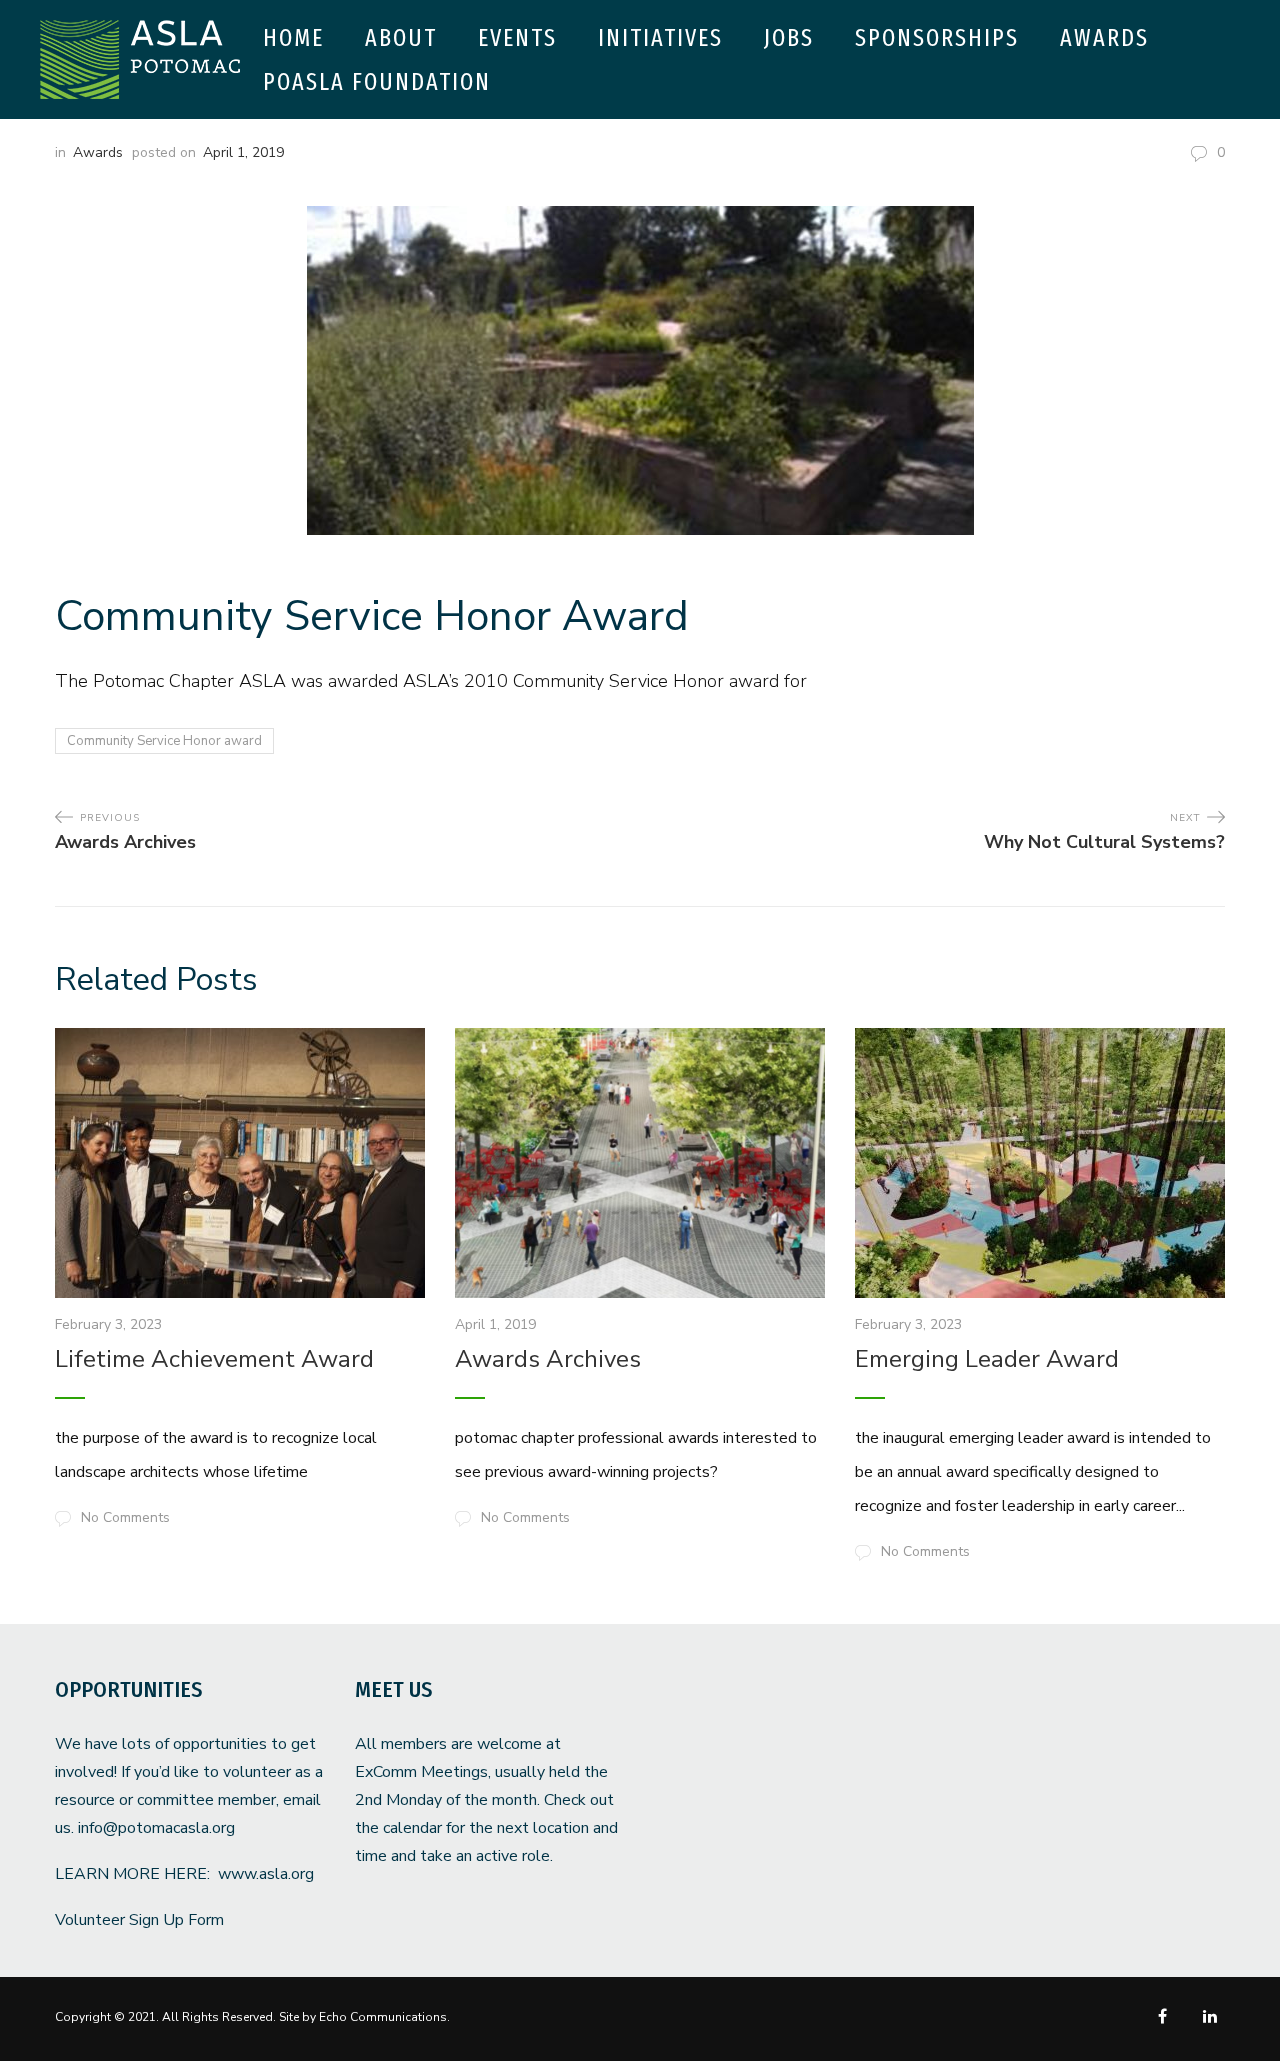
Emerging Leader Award (987, 1359)
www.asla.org (266, 1874)
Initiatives (660, 38)
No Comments (125, 1517)
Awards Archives (548, 1359)
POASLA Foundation (377, 82)
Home (293, 38)
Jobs (789, 38)
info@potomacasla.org (156, 1828)
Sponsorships (937, 38)
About (401, 38)
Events (517, 38)
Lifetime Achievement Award (214, 1359)
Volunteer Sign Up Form (139, 1920)
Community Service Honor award (164, 741)
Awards (1104, 38)
